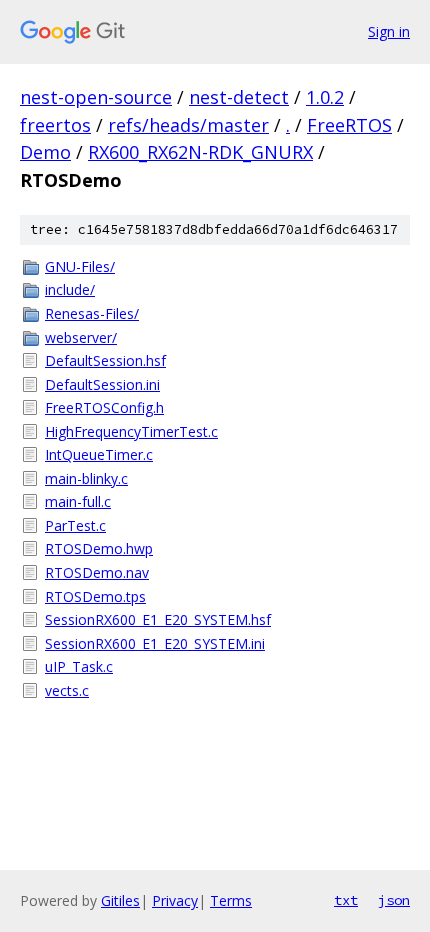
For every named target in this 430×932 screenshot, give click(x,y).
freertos (55, 125)
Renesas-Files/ (92, 313)
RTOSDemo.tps (95, 596)
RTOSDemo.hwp (99, 548)
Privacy (175, 900)
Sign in (389, 31)
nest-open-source (96, 97)
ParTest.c (75, 525)
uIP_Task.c (79, 666)
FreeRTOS (349, 125)
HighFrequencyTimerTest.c (131, 431)
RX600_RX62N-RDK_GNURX (200, 152)
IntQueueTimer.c (99, 454)
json (394, 900)
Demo (45, 152)
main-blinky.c (86, 478)
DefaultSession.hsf (105, 360)
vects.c (67, 690)
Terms (231, 900)
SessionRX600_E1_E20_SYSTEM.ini (155, 643)
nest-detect (239, 97)
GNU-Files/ (80, 266)
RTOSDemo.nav (97, 572)
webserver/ (81, 337)
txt (346, 900)
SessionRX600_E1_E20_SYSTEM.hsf (158, 619)
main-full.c (78, 501)
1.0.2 (325, 97)
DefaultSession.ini (102, 384)
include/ (70, 289)
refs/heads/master (188, 125)
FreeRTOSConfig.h (104, 407)
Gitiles (120, 900)
